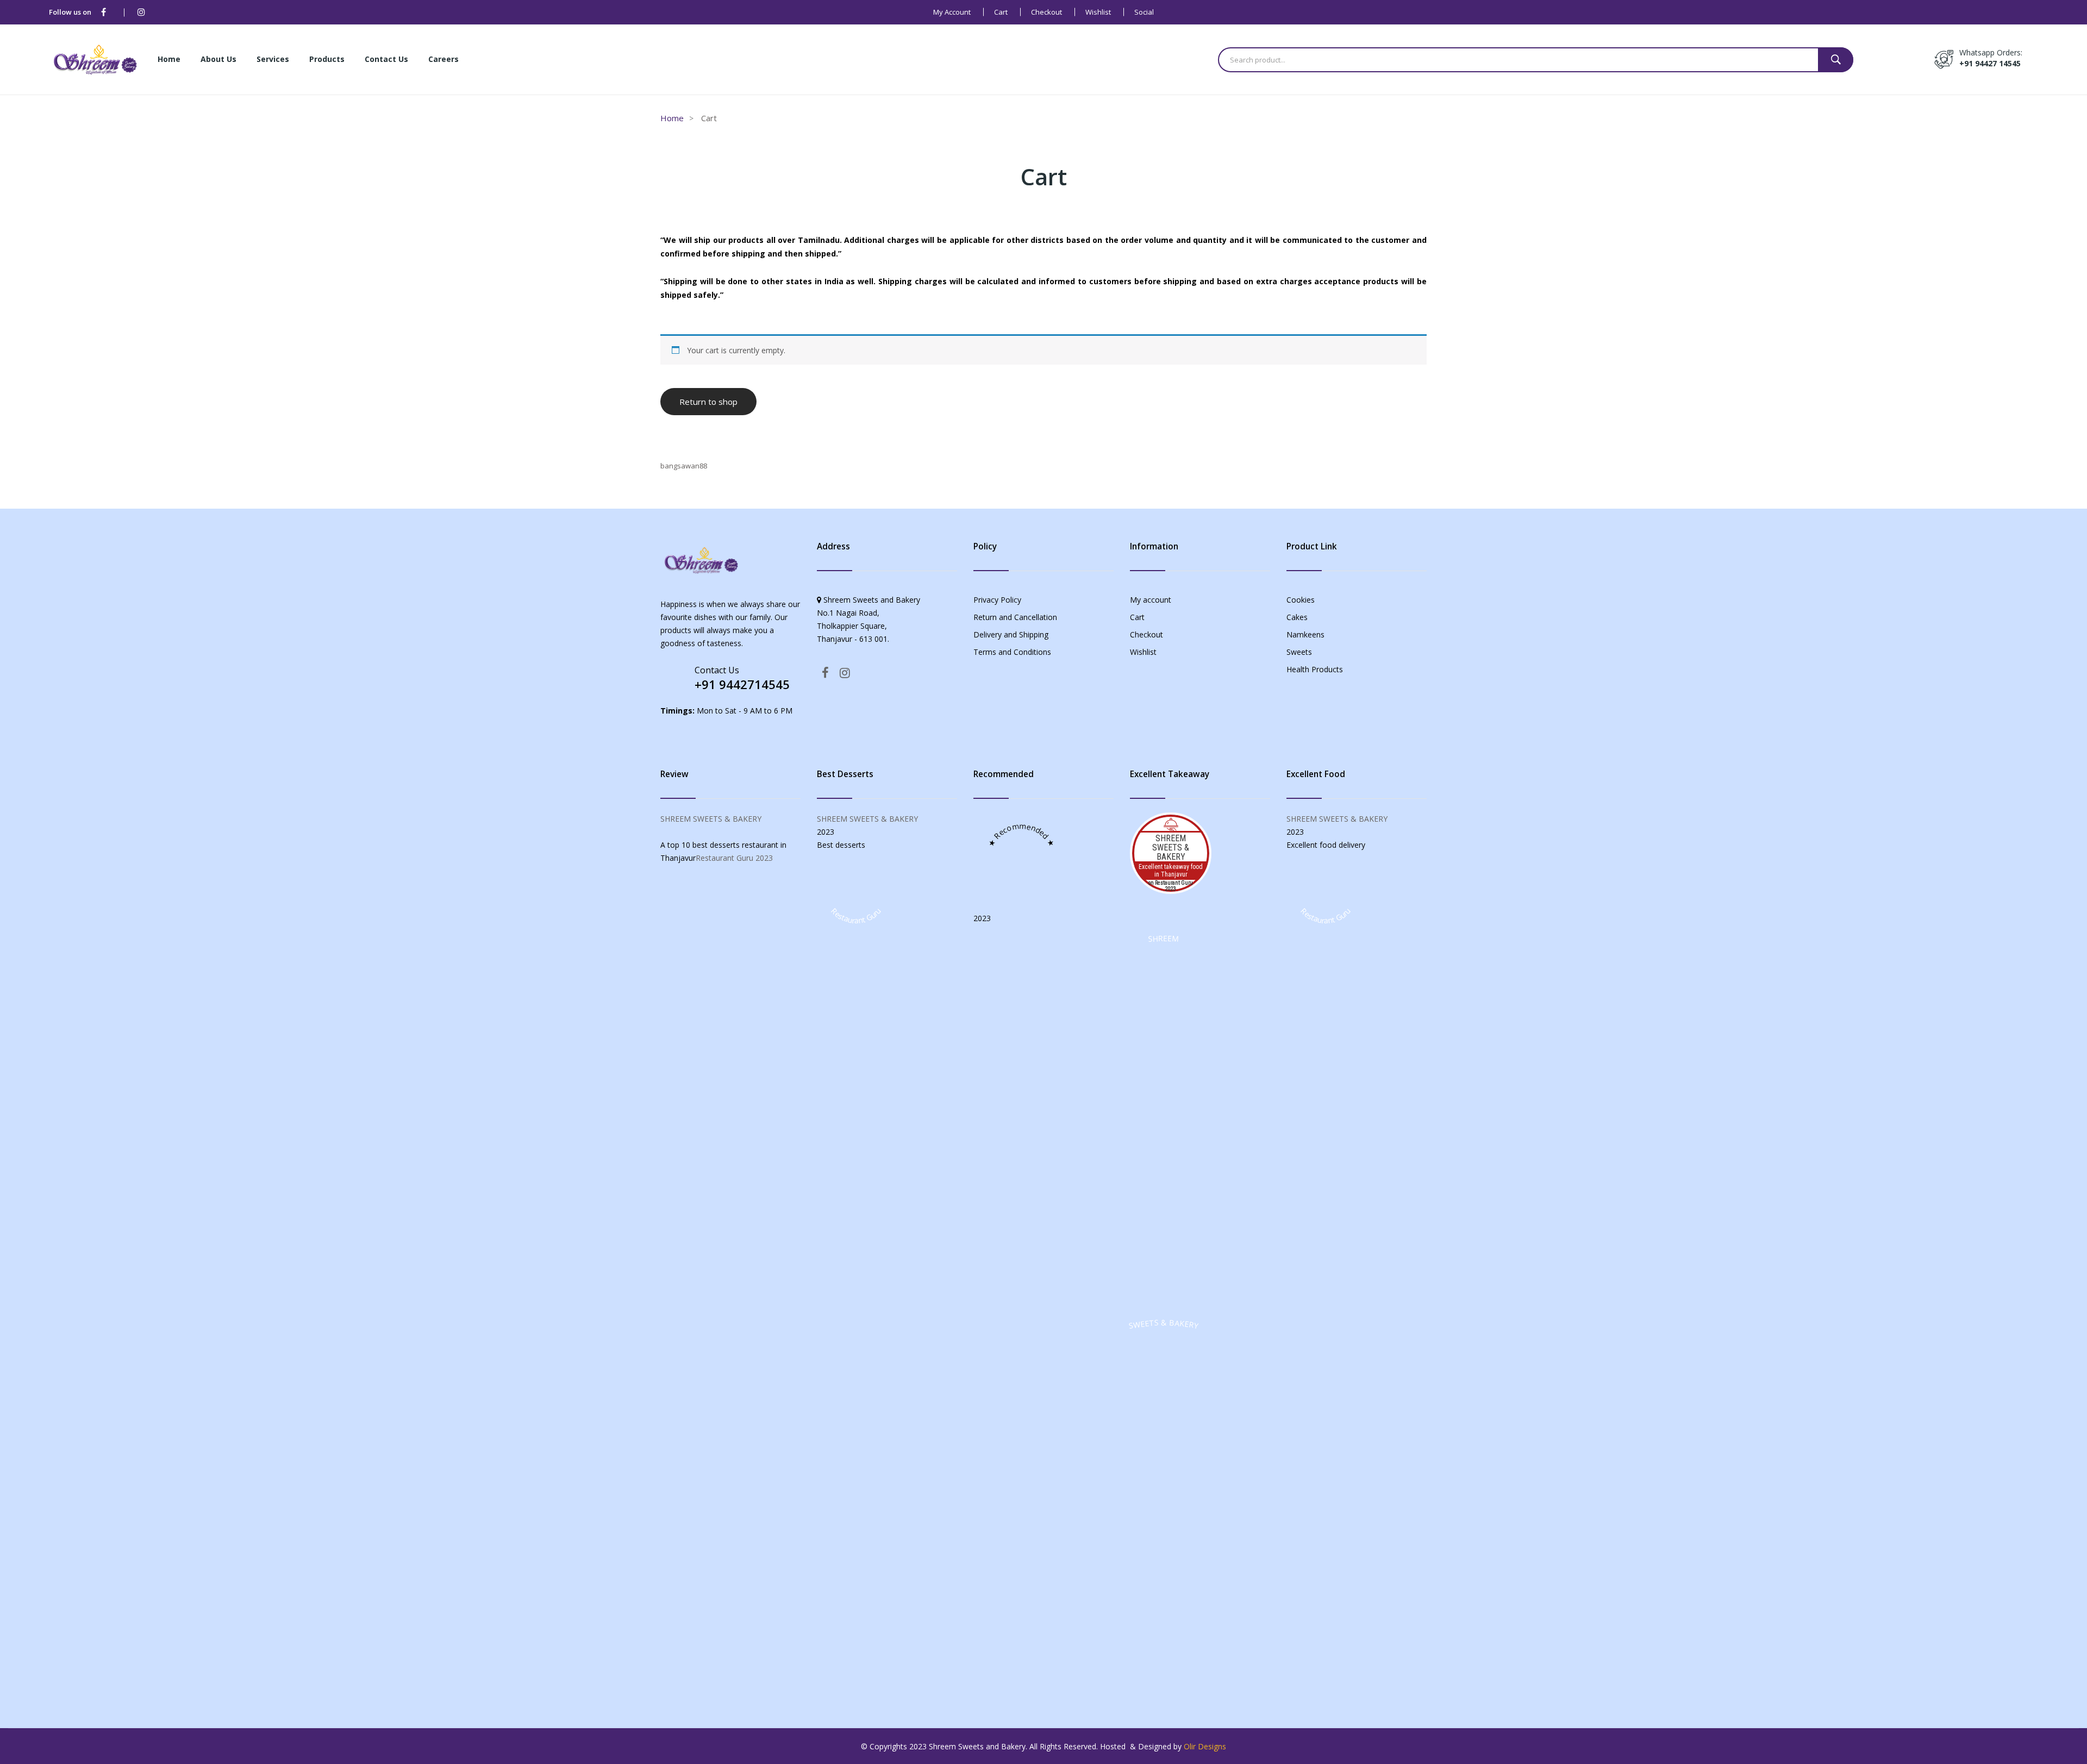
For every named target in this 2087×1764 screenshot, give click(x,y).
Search (1836, 60)
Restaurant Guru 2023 (734, 858)
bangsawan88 (684, 466)
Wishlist (1098, 12)
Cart (1001, 12)
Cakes (1297, 617)
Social (1144, 12)
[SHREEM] (1164, 1302)
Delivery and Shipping (1011, 634)
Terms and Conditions (1012, 652)
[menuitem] (169, 60)
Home (672, 118)
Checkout (1046, 12)
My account (952, 12)
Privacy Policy (997, 600)
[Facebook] (104, 12)
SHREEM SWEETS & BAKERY (711, 819)
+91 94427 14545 (1990, 63)
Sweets (1299, 652)
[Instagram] (141, 12)
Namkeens (1305, 634)
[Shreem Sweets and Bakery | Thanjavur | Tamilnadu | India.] (95, 58)
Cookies (1301, 600)
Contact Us (717, 670)
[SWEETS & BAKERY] (1164, 1687)
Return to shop (708, 402)
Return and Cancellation (1015, 617)
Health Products (1315, 669)
